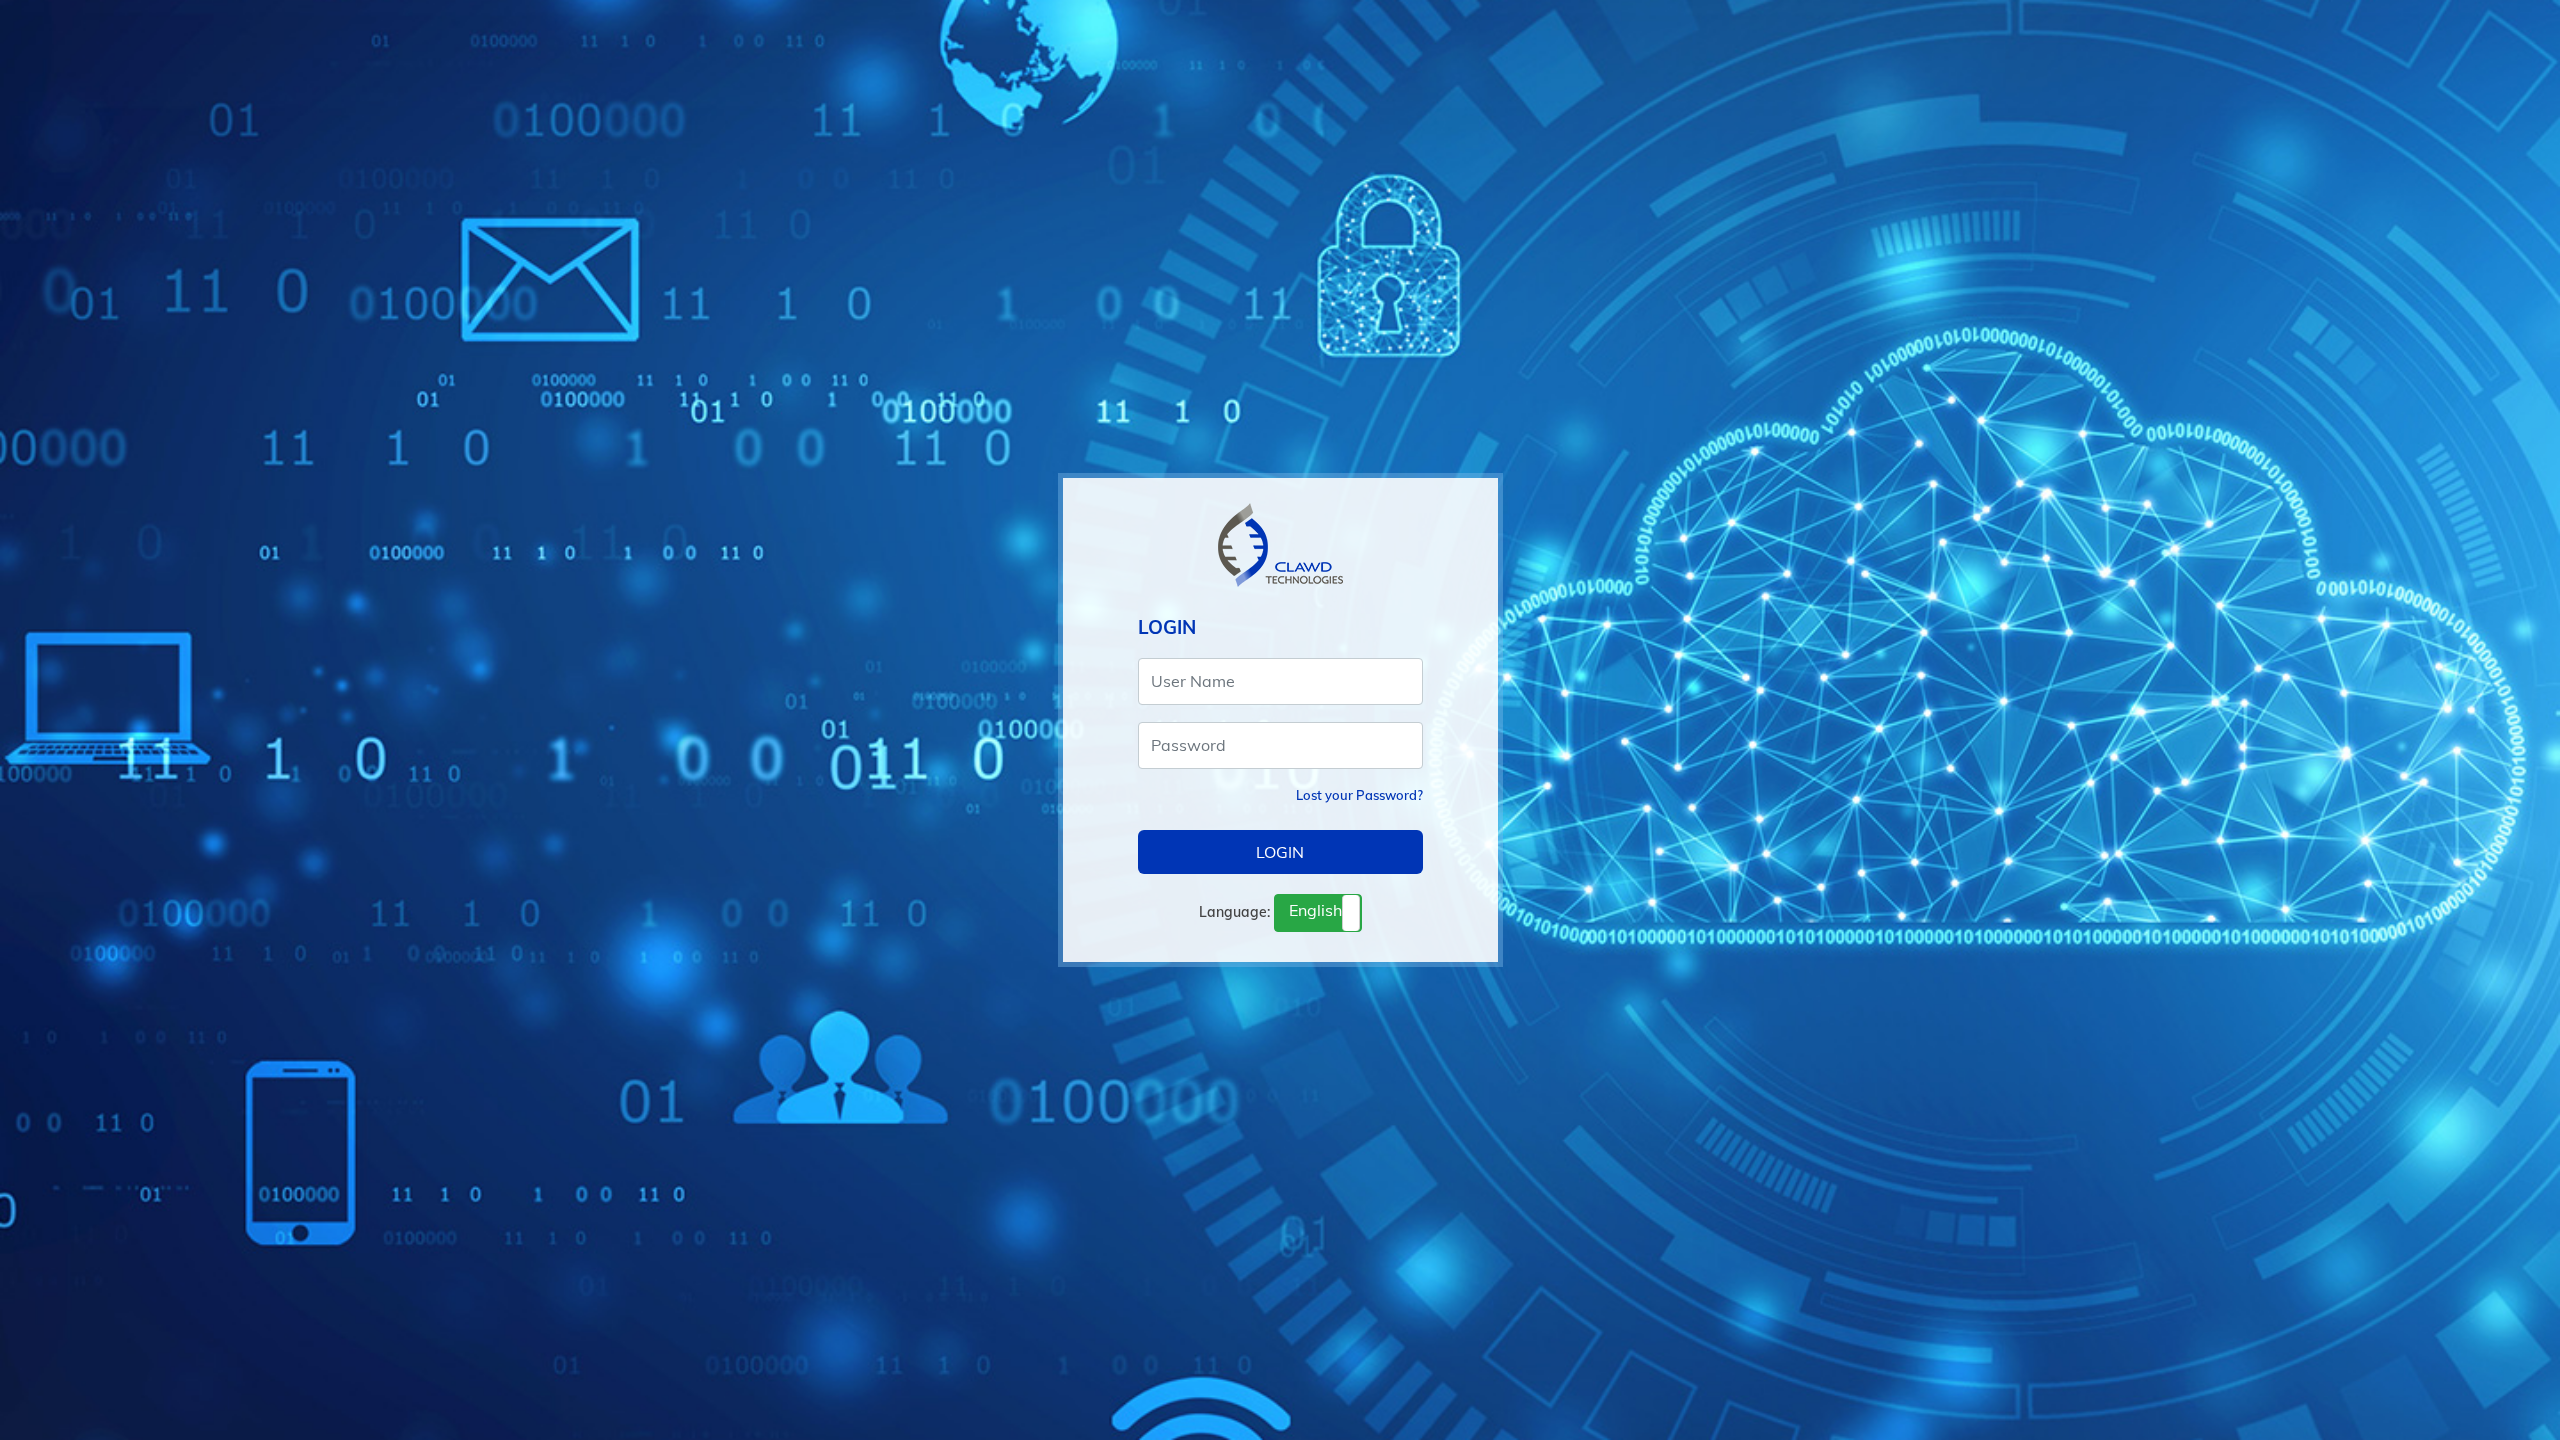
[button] (1318, 913)
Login (1280, 852)
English (1315, 910)
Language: (1234, 912)
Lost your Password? (1359, 795)
